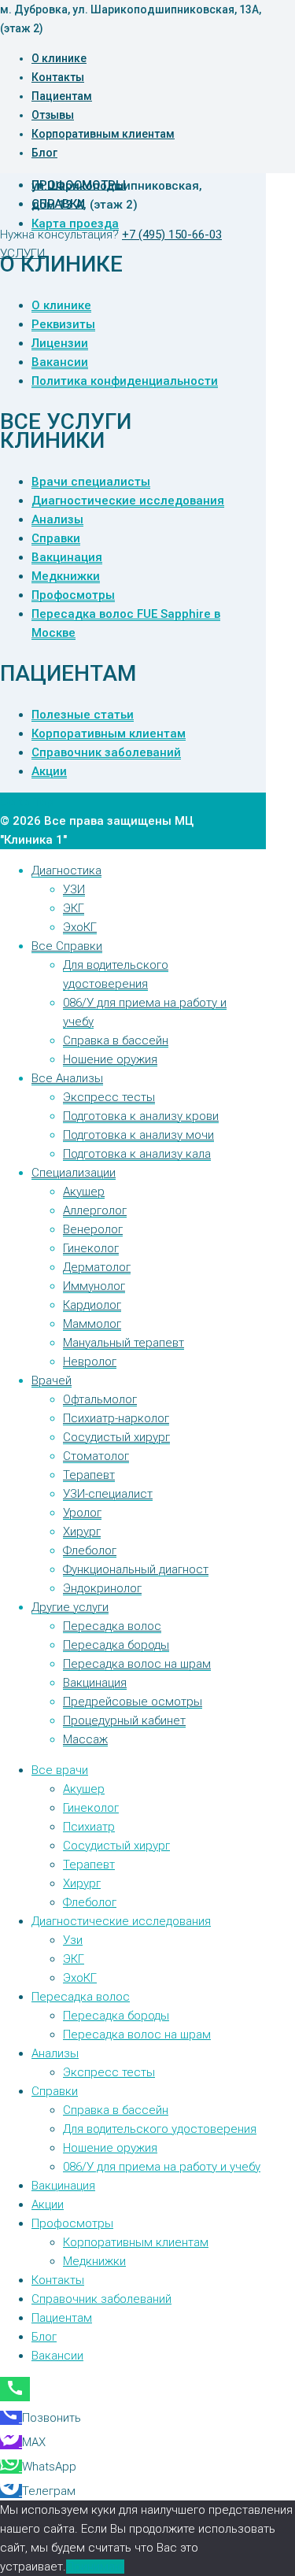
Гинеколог (91, 1248)
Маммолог (92, 1324)
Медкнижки (66, 576)
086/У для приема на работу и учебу (162, 2167)
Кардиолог (92, 1305)
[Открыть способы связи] (15, 2389)
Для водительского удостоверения (160, 2129)
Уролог (82, 1513)
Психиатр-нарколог (116, 1418)
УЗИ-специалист (108, 1494)
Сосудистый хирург (116, 1437)
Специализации (74, 1173)
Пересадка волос (112, 1626)
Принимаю (95, 2567)
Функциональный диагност (136, 1569)
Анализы (57, 519)
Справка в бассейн (116, 1040)
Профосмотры (79, 185)
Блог (44, 153)
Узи (73, 1940)
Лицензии (60, 343)
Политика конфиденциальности (125, 381)
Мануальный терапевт (124, 1343)
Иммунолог (94, 1286)
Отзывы (53, 115)
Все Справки (67, 946)
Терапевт (89, 1475)
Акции (49, 771)
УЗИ (74, 889)
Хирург (82, 1532)
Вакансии (60, 362)
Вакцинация (67, 557)
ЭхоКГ (80, 927)
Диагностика (66, 870)
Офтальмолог (100, 1399)
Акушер (84, 1192)
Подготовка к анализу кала (137, 1154)
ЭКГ (74, 908)
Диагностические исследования (128, 501)
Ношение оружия (110, 1059)
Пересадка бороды (116, 1645)
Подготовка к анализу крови (141, 1116)
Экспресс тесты (109, 1097)
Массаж (85, 1739)
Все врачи (60, 1770)
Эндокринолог (102, 1588)
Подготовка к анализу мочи (138, 1135)
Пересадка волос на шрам (137, 1664)
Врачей (52, 1380)
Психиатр (89, 1827)
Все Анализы (67, 1078)
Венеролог (93, 1229)
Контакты (58, 77)
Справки (58, 204)
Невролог (90, 1362)
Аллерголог (95, 1210)
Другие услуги (70, 1607)
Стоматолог (96, 1456)
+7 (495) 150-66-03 (172, 235)
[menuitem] (11, 2418)
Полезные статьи (83, 715)
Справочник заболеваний (106, 752)
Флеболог (90, 1550)
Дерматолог (97, 1267)
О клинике (59, 58)
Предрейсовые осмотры (133, 1702)
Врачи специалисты (91, 482)
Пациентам (62, 96)
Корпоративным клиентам (103, 134)
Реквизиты (63, 324)
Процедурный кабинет (124, 1720)
